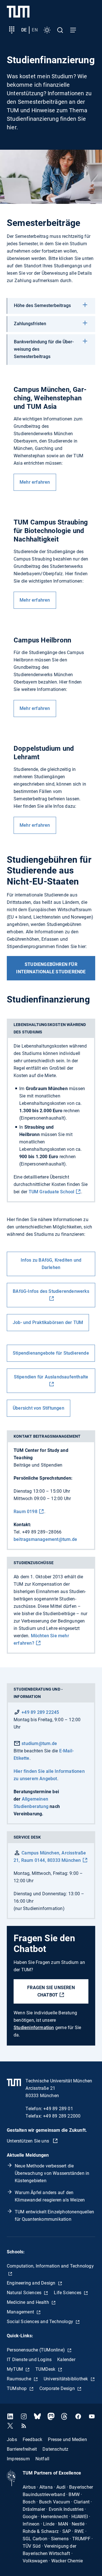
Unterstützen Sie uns (28, 2141)
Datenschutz (55, 2449)
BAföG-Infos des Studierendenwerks (51, 1291)
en (35, 30)
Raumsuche (20, 2379)
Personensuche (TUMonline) (36, 2350)
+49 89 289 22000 (62, 2116)
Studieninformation (34, 2028)
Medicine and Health (28, 2302)
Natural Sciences (25, 2293)
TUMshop (17, 2388)
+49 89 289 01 (58, 2109)
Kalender (66, 2360)
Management (21, 2312)
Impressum (18, 2459)
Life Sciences (68, 2293)
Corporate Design (58, 2388)
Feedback (33, 2439)
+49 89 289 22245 (40, 1712)
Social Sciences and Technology (41, 2322)
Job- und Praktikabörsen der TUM (48, 1322)
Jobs (12, 2439)
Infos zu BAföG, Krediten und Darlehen (51, 1264)
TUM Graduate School (52, 1192)
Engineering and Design (32, 2283)
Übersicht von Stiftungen (39, 1408)
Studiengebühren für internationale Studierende (51, 968)
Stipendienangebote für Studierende (51, 1353)
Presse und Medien (67, 2439)
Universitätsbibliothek (66, 2379)
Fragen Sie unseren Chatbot (51, 1991)
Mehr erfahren (35, 482)
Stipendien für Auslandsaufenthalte (51, 1377)
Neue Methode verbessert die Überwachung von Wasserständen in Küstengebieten (52, 2173)
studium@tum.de (39, 1743)
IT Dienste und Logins (29, 2360)
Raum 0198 (25, 1512)
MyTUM (15, 2369)
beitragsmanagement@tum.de (45, 1539)
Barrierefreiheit (22, 2449)
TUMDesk (46, 2369)
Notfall (42, 2459)
